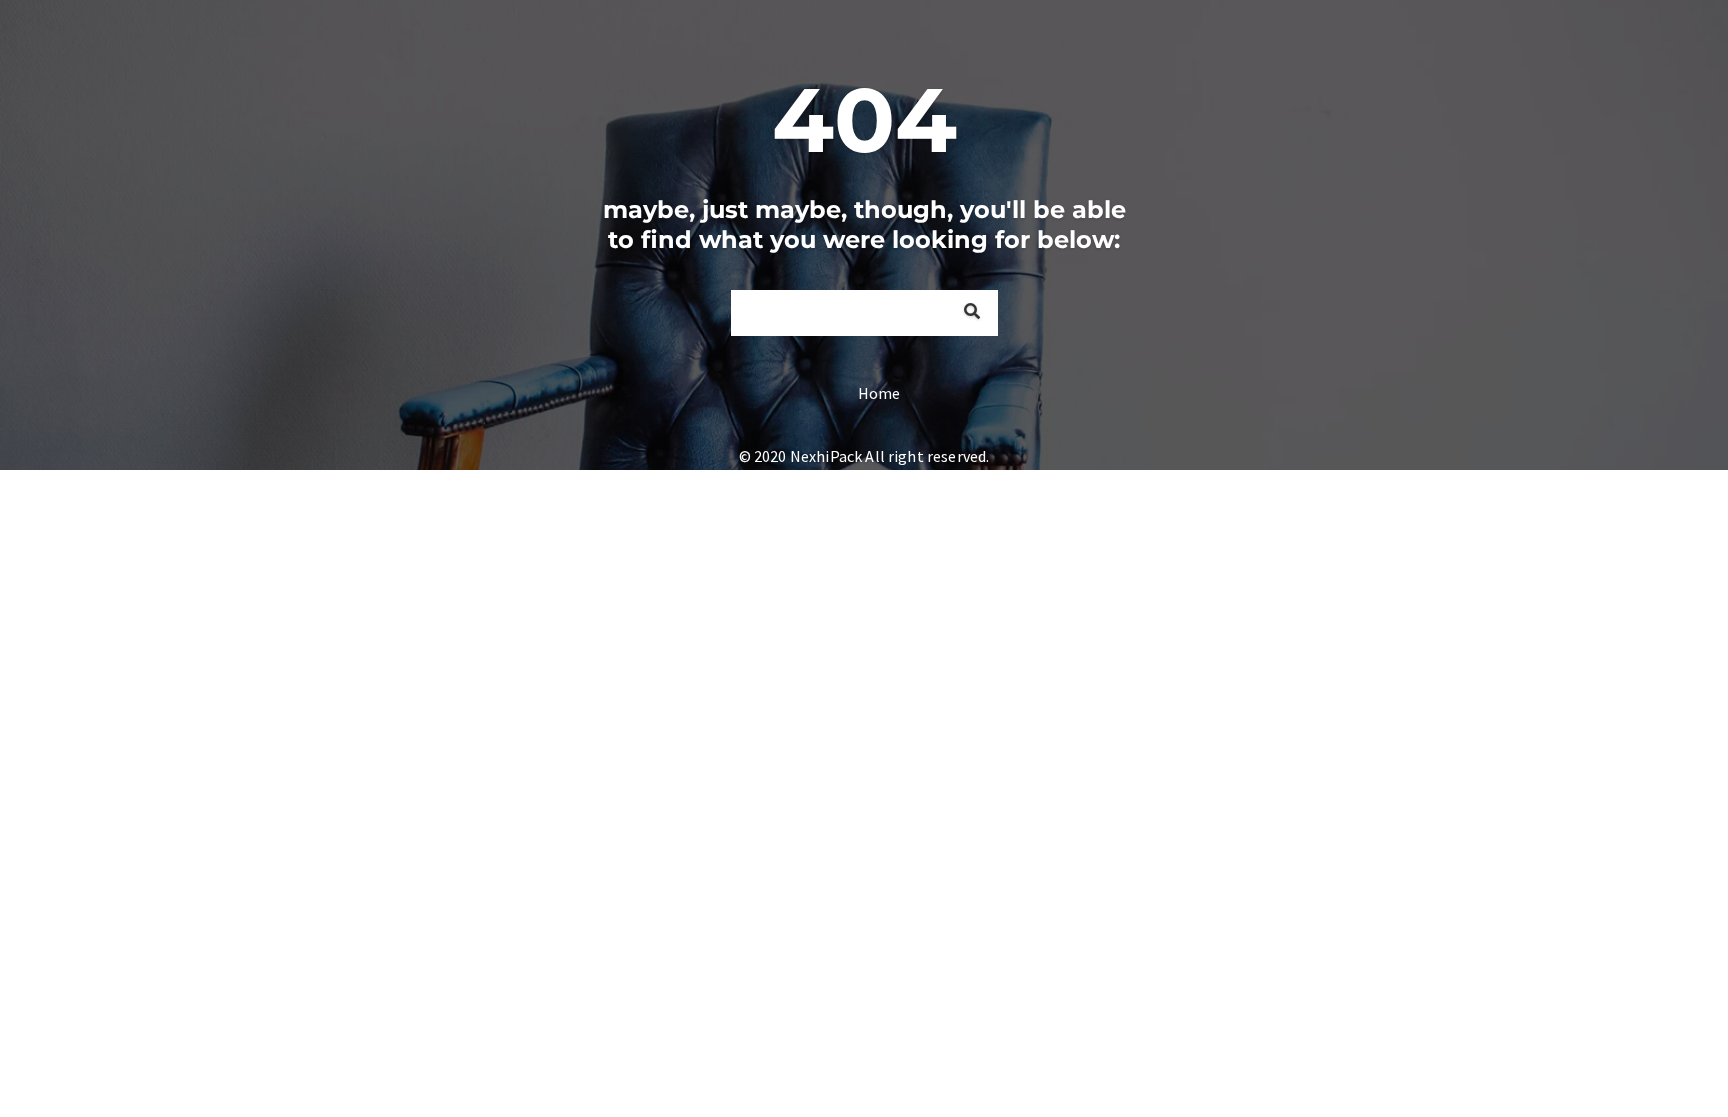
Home (879, 393)
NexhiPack (826, 456)
